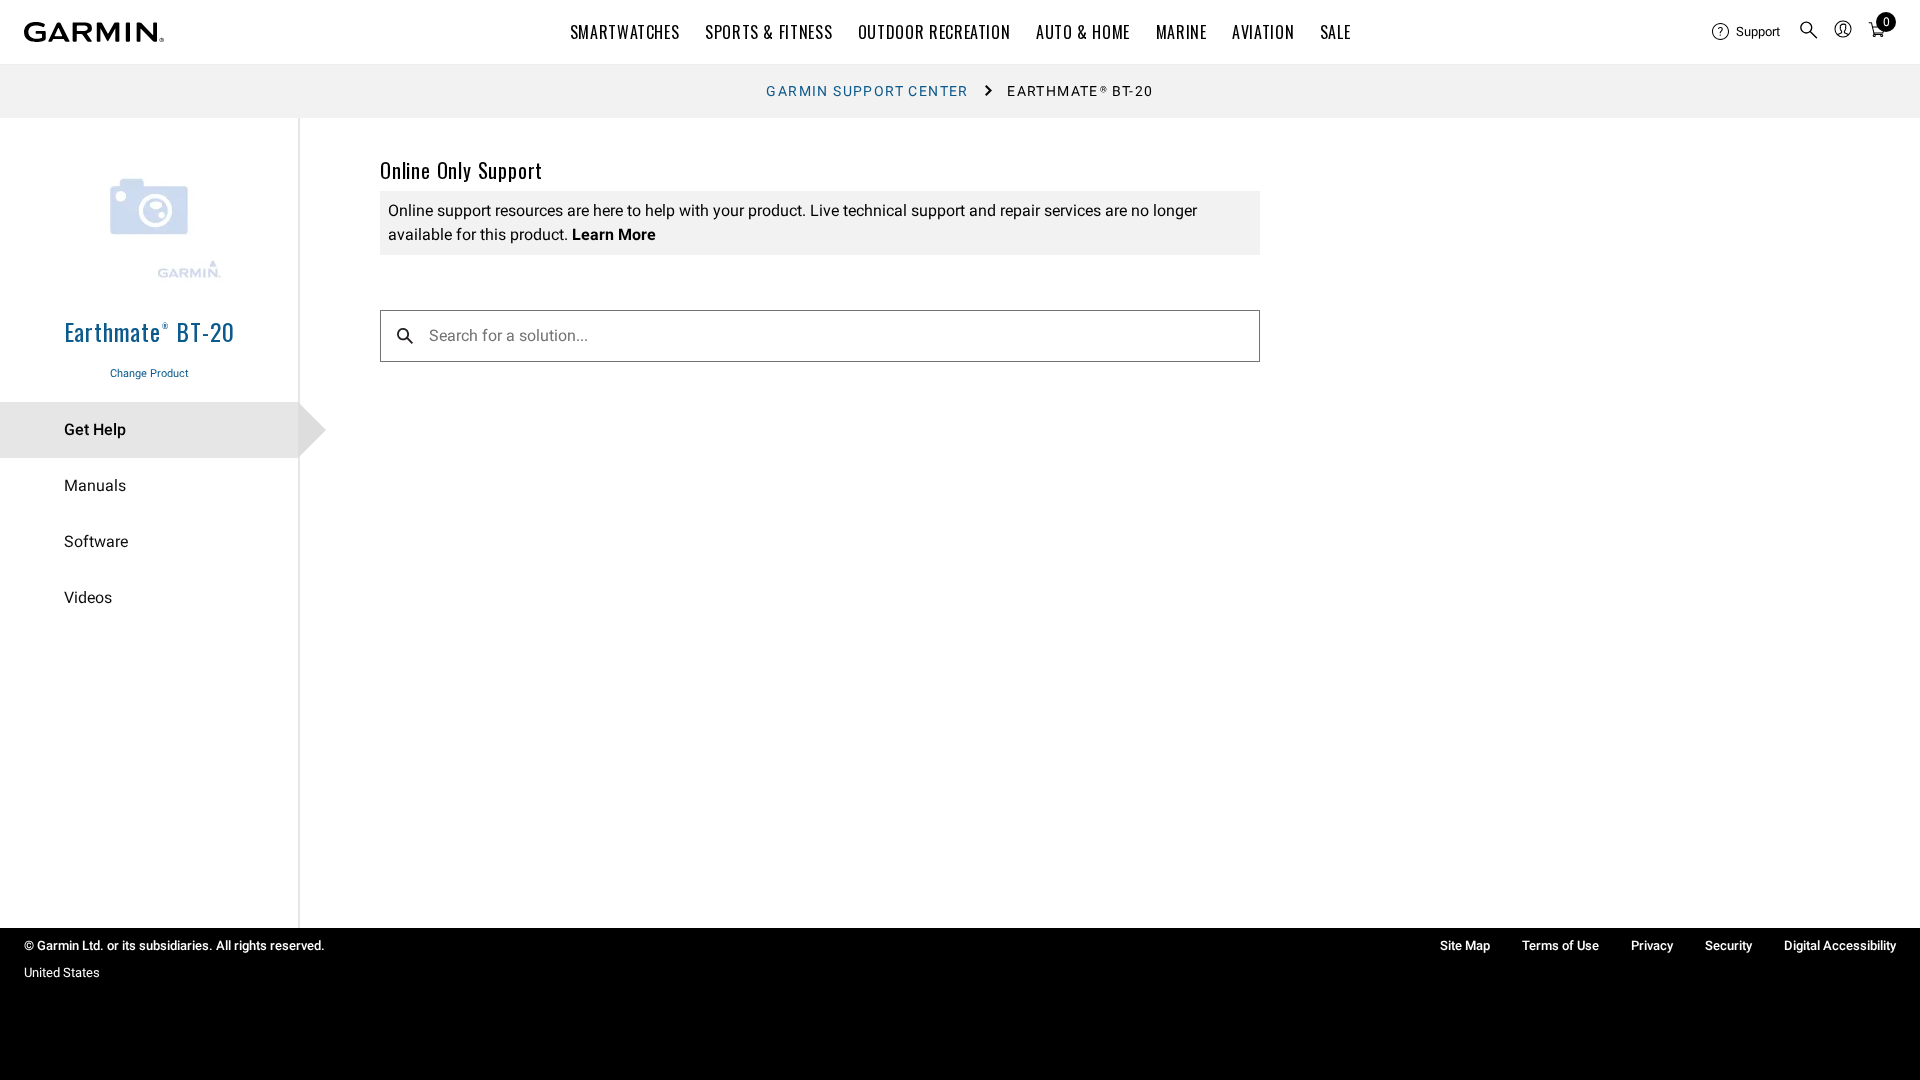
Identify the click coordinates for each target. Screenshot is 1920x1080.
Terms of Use (1560, 945)
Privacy (1652, 945)
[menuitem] (1747, 32)
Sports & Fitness (768, 32)
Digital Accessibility (1840, 945)
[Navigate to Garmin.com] (94, 32)
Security (1728, 945)
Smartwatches (625, 32)
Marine (1181, 32)
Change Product (149, 373)
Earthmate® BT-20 (149, 331)
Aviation (1263, 32)
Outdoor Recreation (934, 32)
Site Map (1465, 945)
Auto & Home (1083, 32)
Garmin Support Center (867, 91)
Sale (1335, 32)
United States (62, 972)
